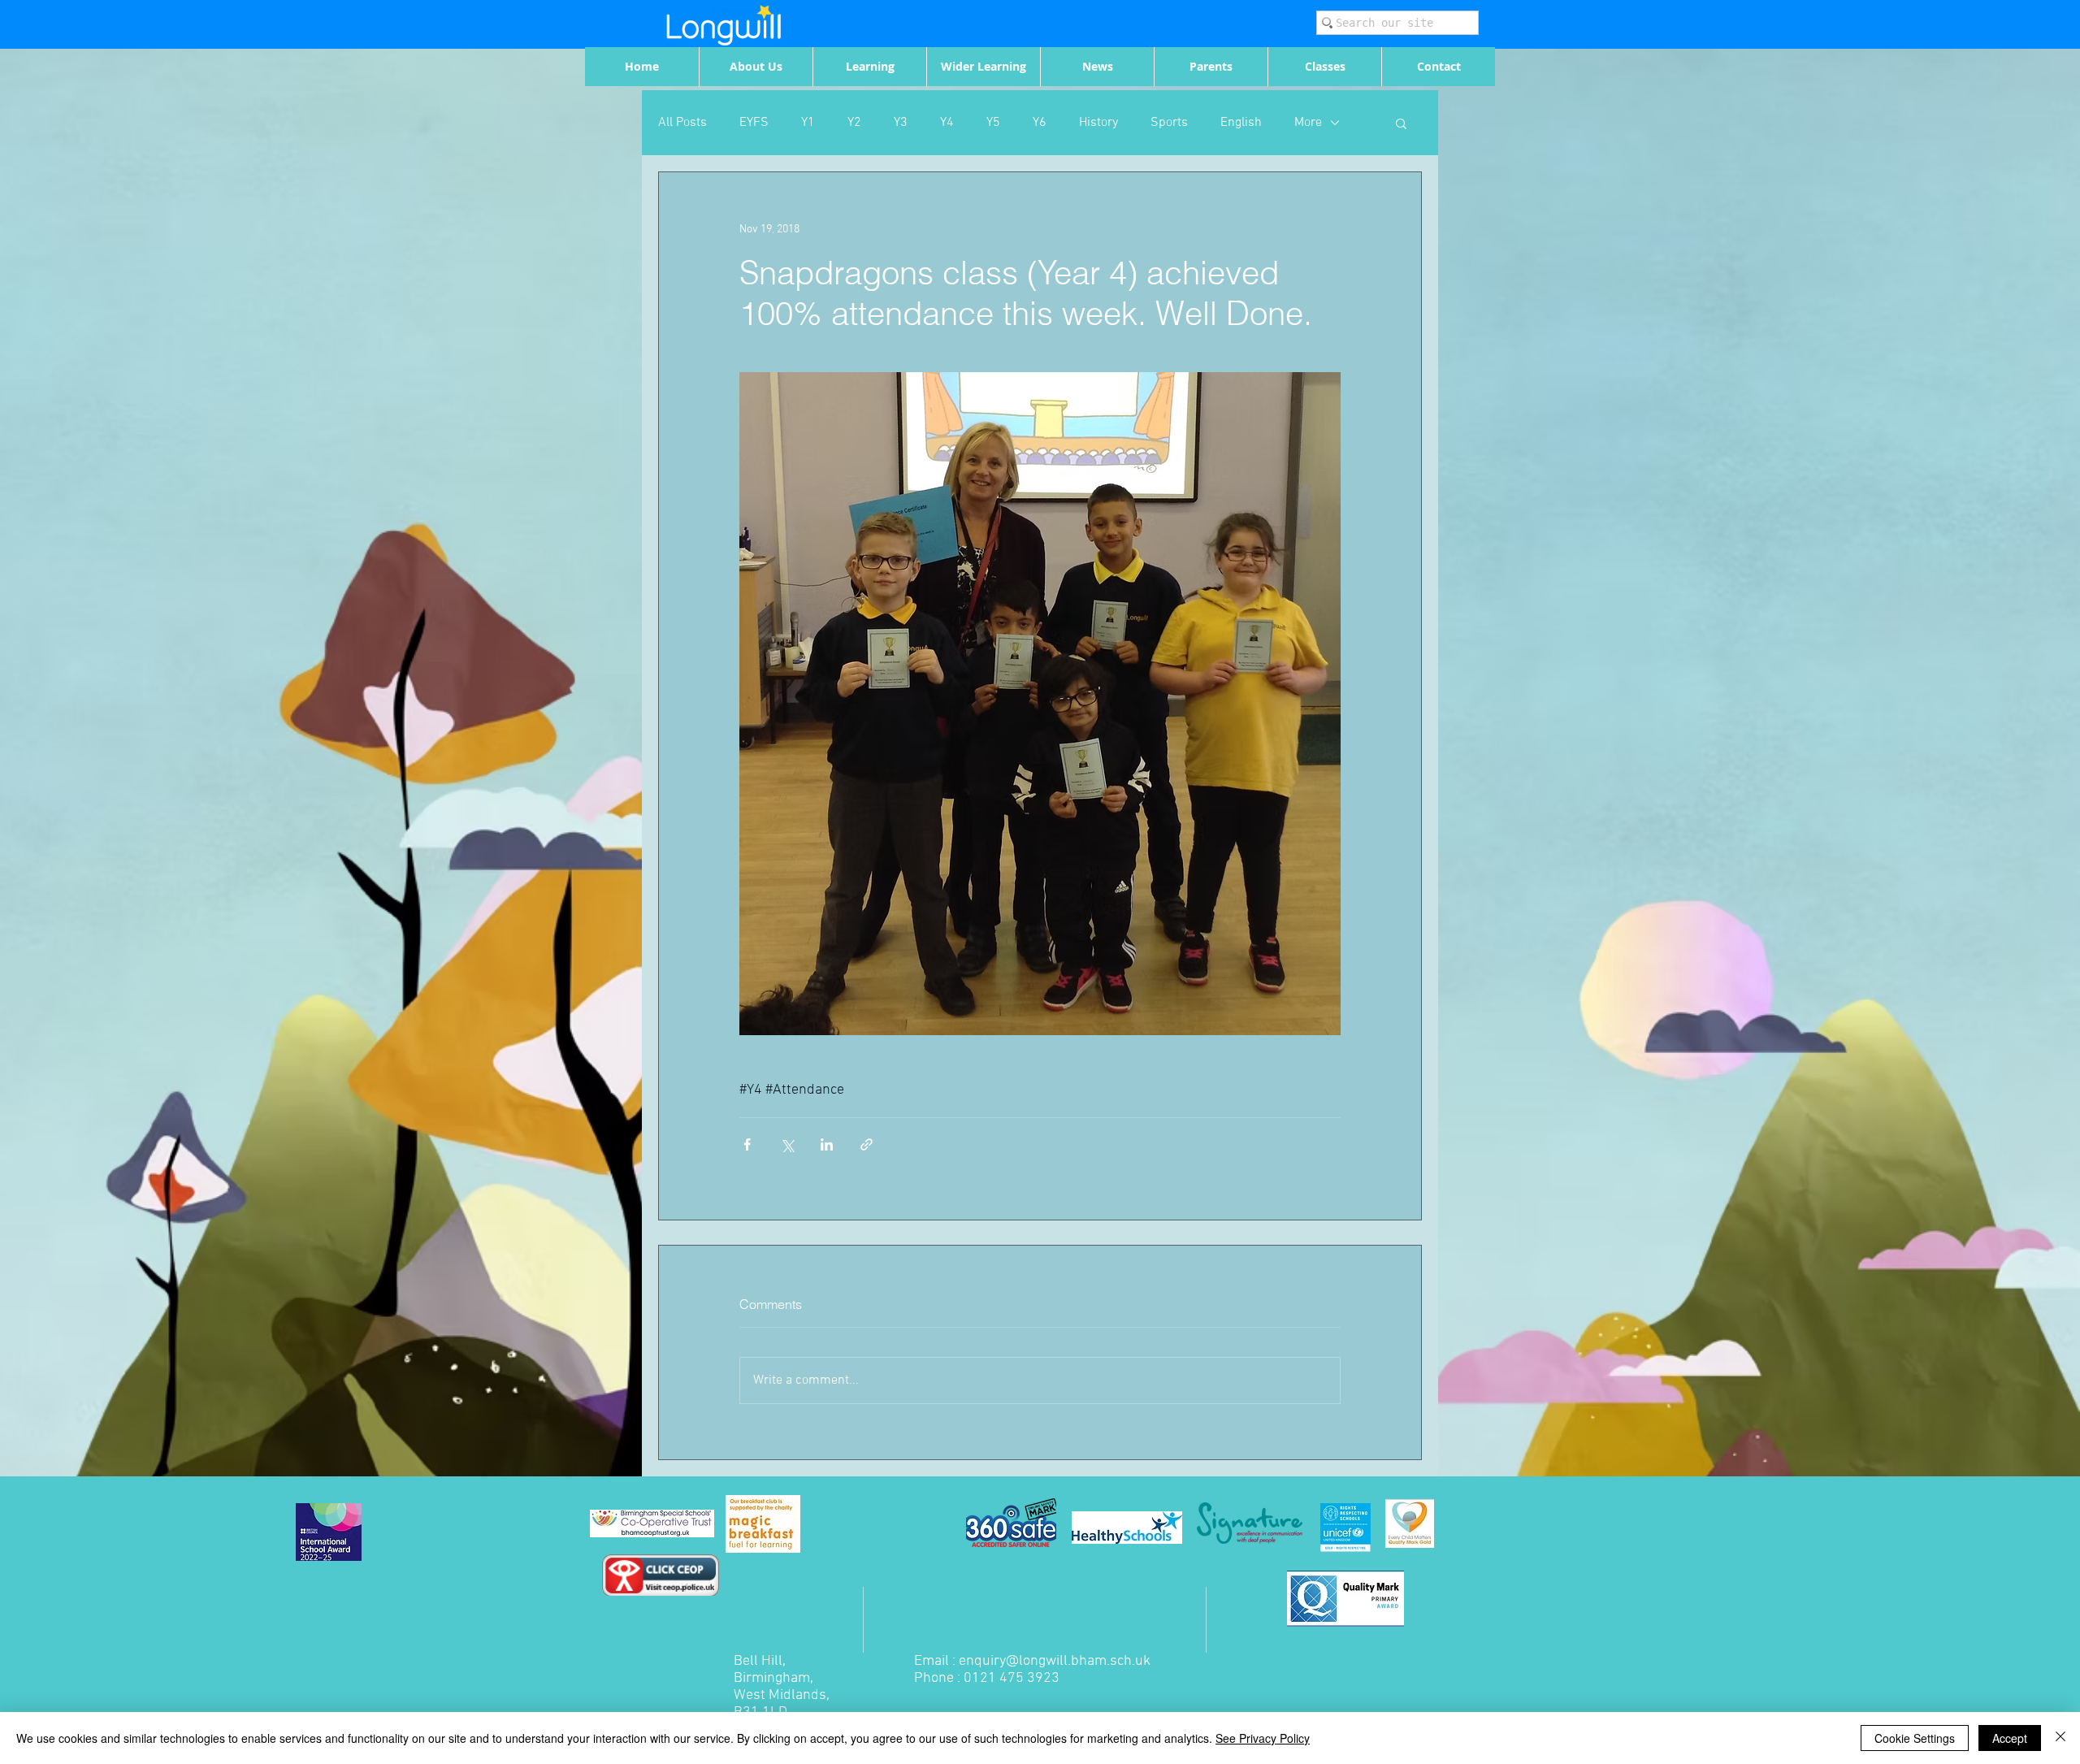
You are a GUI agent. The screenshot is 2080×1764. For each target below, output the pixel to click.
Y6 (1040, 123)
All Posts (682, 123)
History (1098, 123)
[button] (1401, 123)
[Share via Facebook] (747, 1144)
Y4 (947, 123)
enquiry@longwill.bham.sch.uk (1055, 1661)
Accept (2010, 1738)
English (1241, 123)
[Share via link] (867, 1144)
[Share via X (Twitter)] (787, 1144)
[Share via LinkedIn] (827, 1144)
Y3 (901, 123)
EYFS (754, 123)
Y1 (808, 123)
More (1308, 123)
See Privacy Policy (1263, 1738)
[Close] (2060, 1738)
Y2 (854, 123)
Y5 (993, 123)
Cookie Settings (1915, 1738)
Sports (1169, 123)
